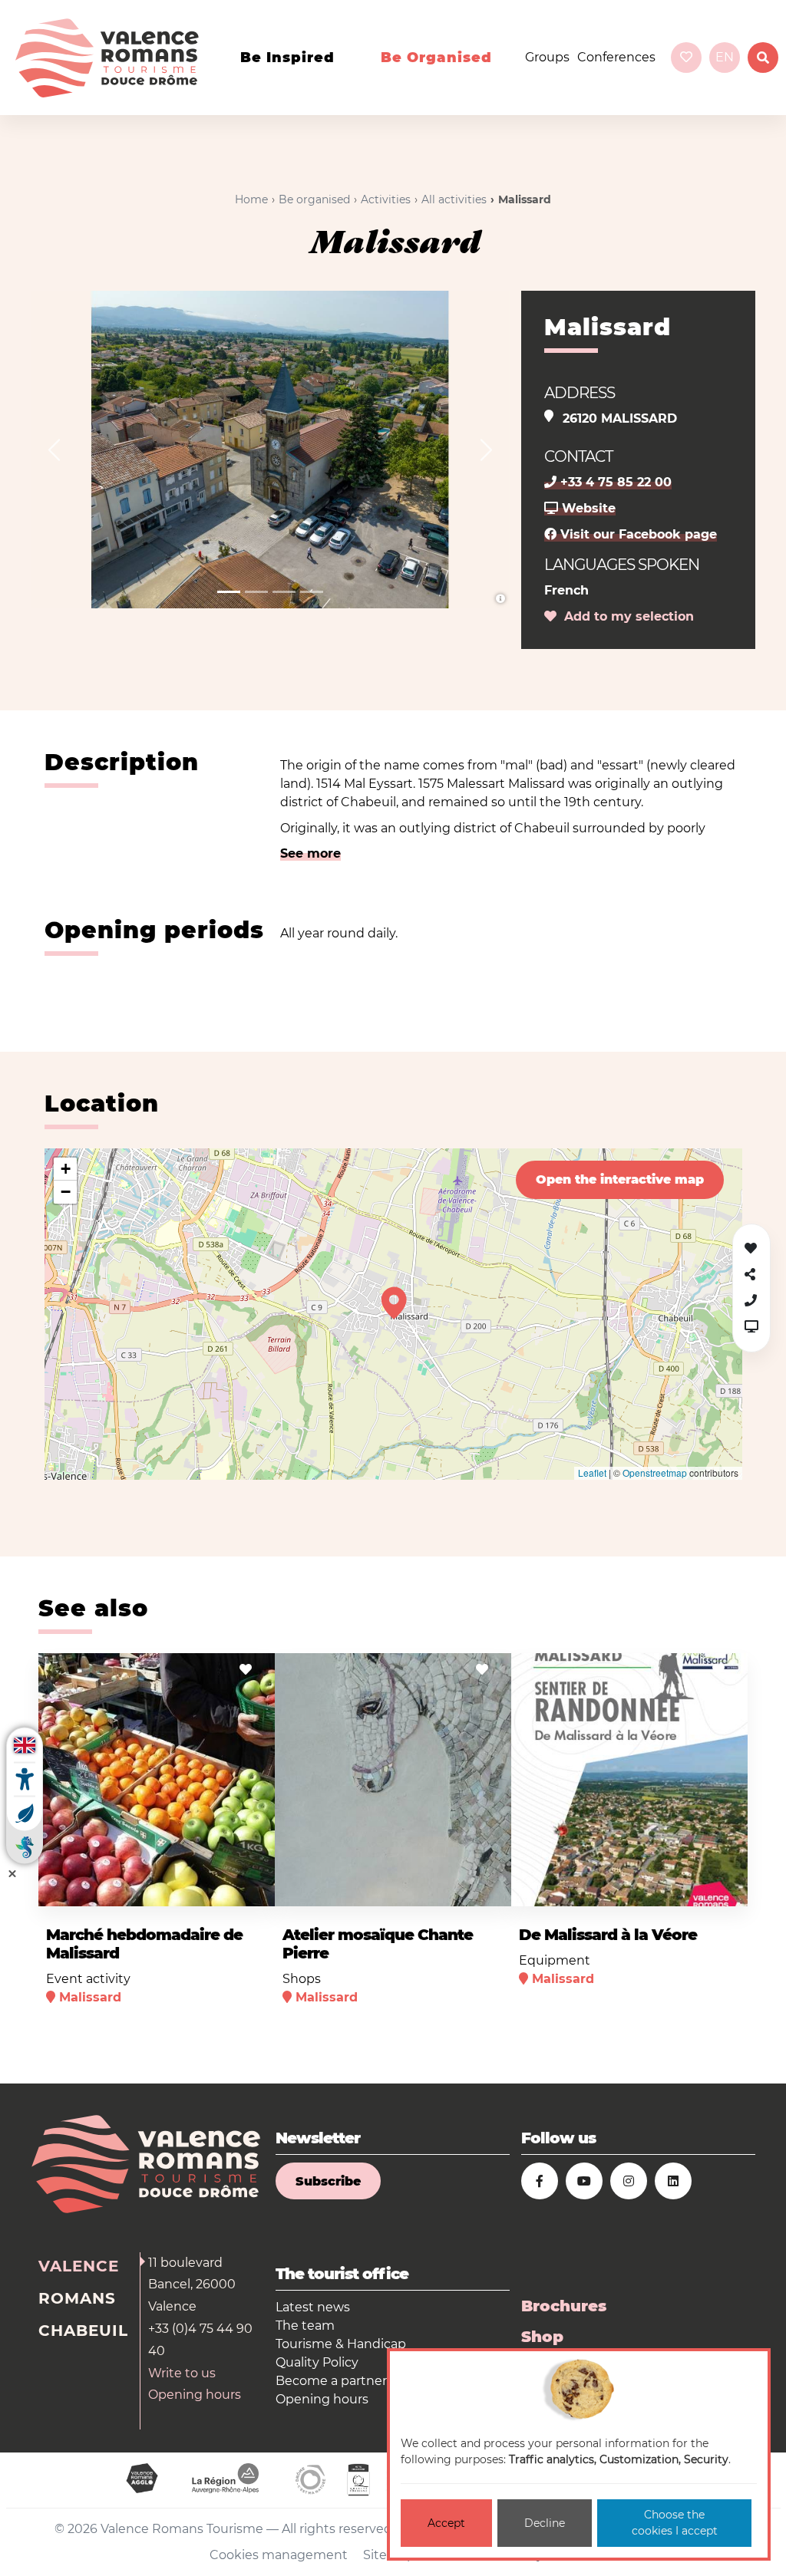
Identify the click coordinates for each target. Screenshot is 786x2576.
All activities (454, 199)
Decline (545, 2523)
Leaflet (592, 1472)
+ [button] (66, 1169)
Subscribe (328, 2181)
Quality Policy (317, 2362)
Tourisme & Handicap (341, 2344)
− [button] (66, 1192)
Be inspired (287, 58)
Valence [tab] (79, 2266)
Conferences (616, 57)
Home (251, 199)
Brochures (564, 2306)
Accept (446, 2523)
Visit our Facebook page (637, 534)
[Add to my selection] (246, 1670)
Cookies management (279, 2555)
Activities (386, 199)
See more (310, 853)
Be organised (436, 58)
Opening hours (195, 2395)
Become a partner (331, 2381)
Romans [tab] (77, 2298)
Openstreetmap (655, 1472)
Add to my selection (625, 616)
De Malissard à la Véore (608, 1935)
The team (305, 2326)
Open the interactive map (620, 1179)
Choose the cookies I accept (675, 2523)
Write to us (182, 2373)
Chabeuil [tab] (83, 2331)
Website (587, 508)
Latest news (313, 2307)
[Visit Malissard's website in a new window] (751, 1327)
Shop (542, 2337)
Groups (547, 57)
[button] (54, 450)
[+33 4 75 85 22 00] (751, 1301)
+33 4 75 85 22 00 (614, 482)
